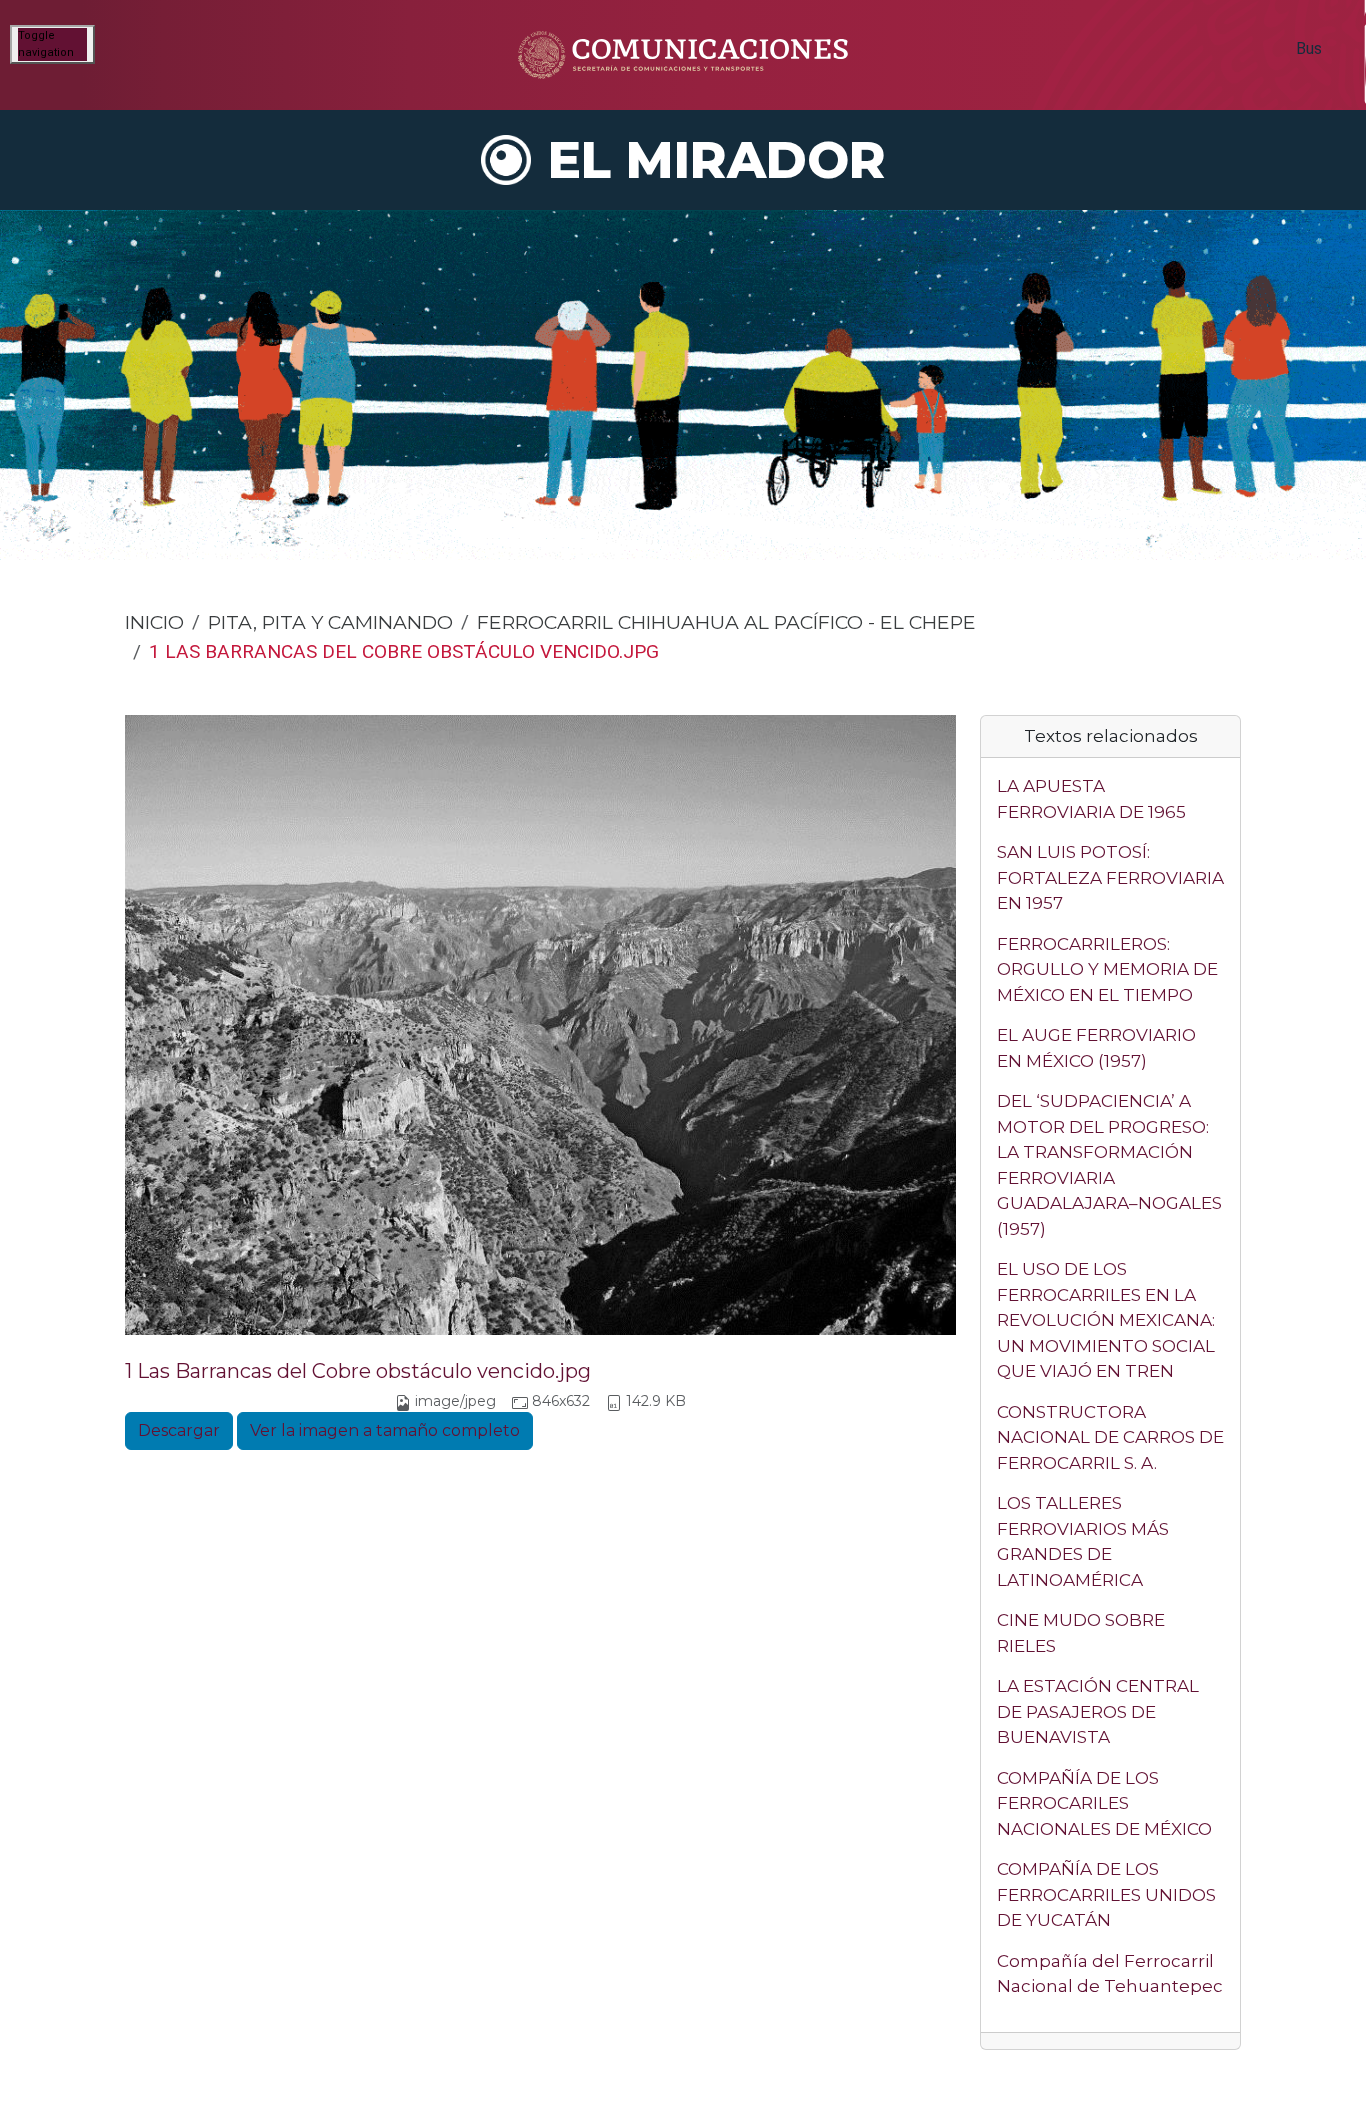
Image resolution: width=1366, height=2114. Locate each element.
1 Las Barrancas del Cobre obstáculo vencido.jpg (358, 1371)
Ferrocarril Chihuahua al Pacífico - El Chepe (726, 622)
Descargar (179, 1430)
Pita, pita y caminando (330, 622)
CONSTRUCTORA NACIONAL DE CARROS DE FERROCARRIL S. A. (1110, 1437)
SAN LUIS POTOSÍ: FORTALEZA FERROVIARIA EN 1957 (1110, 877)
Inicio (154, 622)
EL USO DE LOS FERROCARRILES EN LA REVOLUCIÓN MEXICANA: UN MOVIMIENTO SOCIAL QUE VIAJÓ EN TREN (1106, 1320)
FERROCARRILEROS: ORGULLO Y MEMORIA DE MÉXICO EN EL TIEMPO (1107, 969)
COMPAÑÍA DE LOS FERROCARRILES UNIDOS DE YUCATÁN (1106, 1894)
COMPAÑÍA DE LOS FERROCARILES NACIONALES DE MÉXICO (1104, 1803)
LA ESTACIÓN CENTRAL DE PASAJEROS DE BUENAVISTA (1098, 1711)
